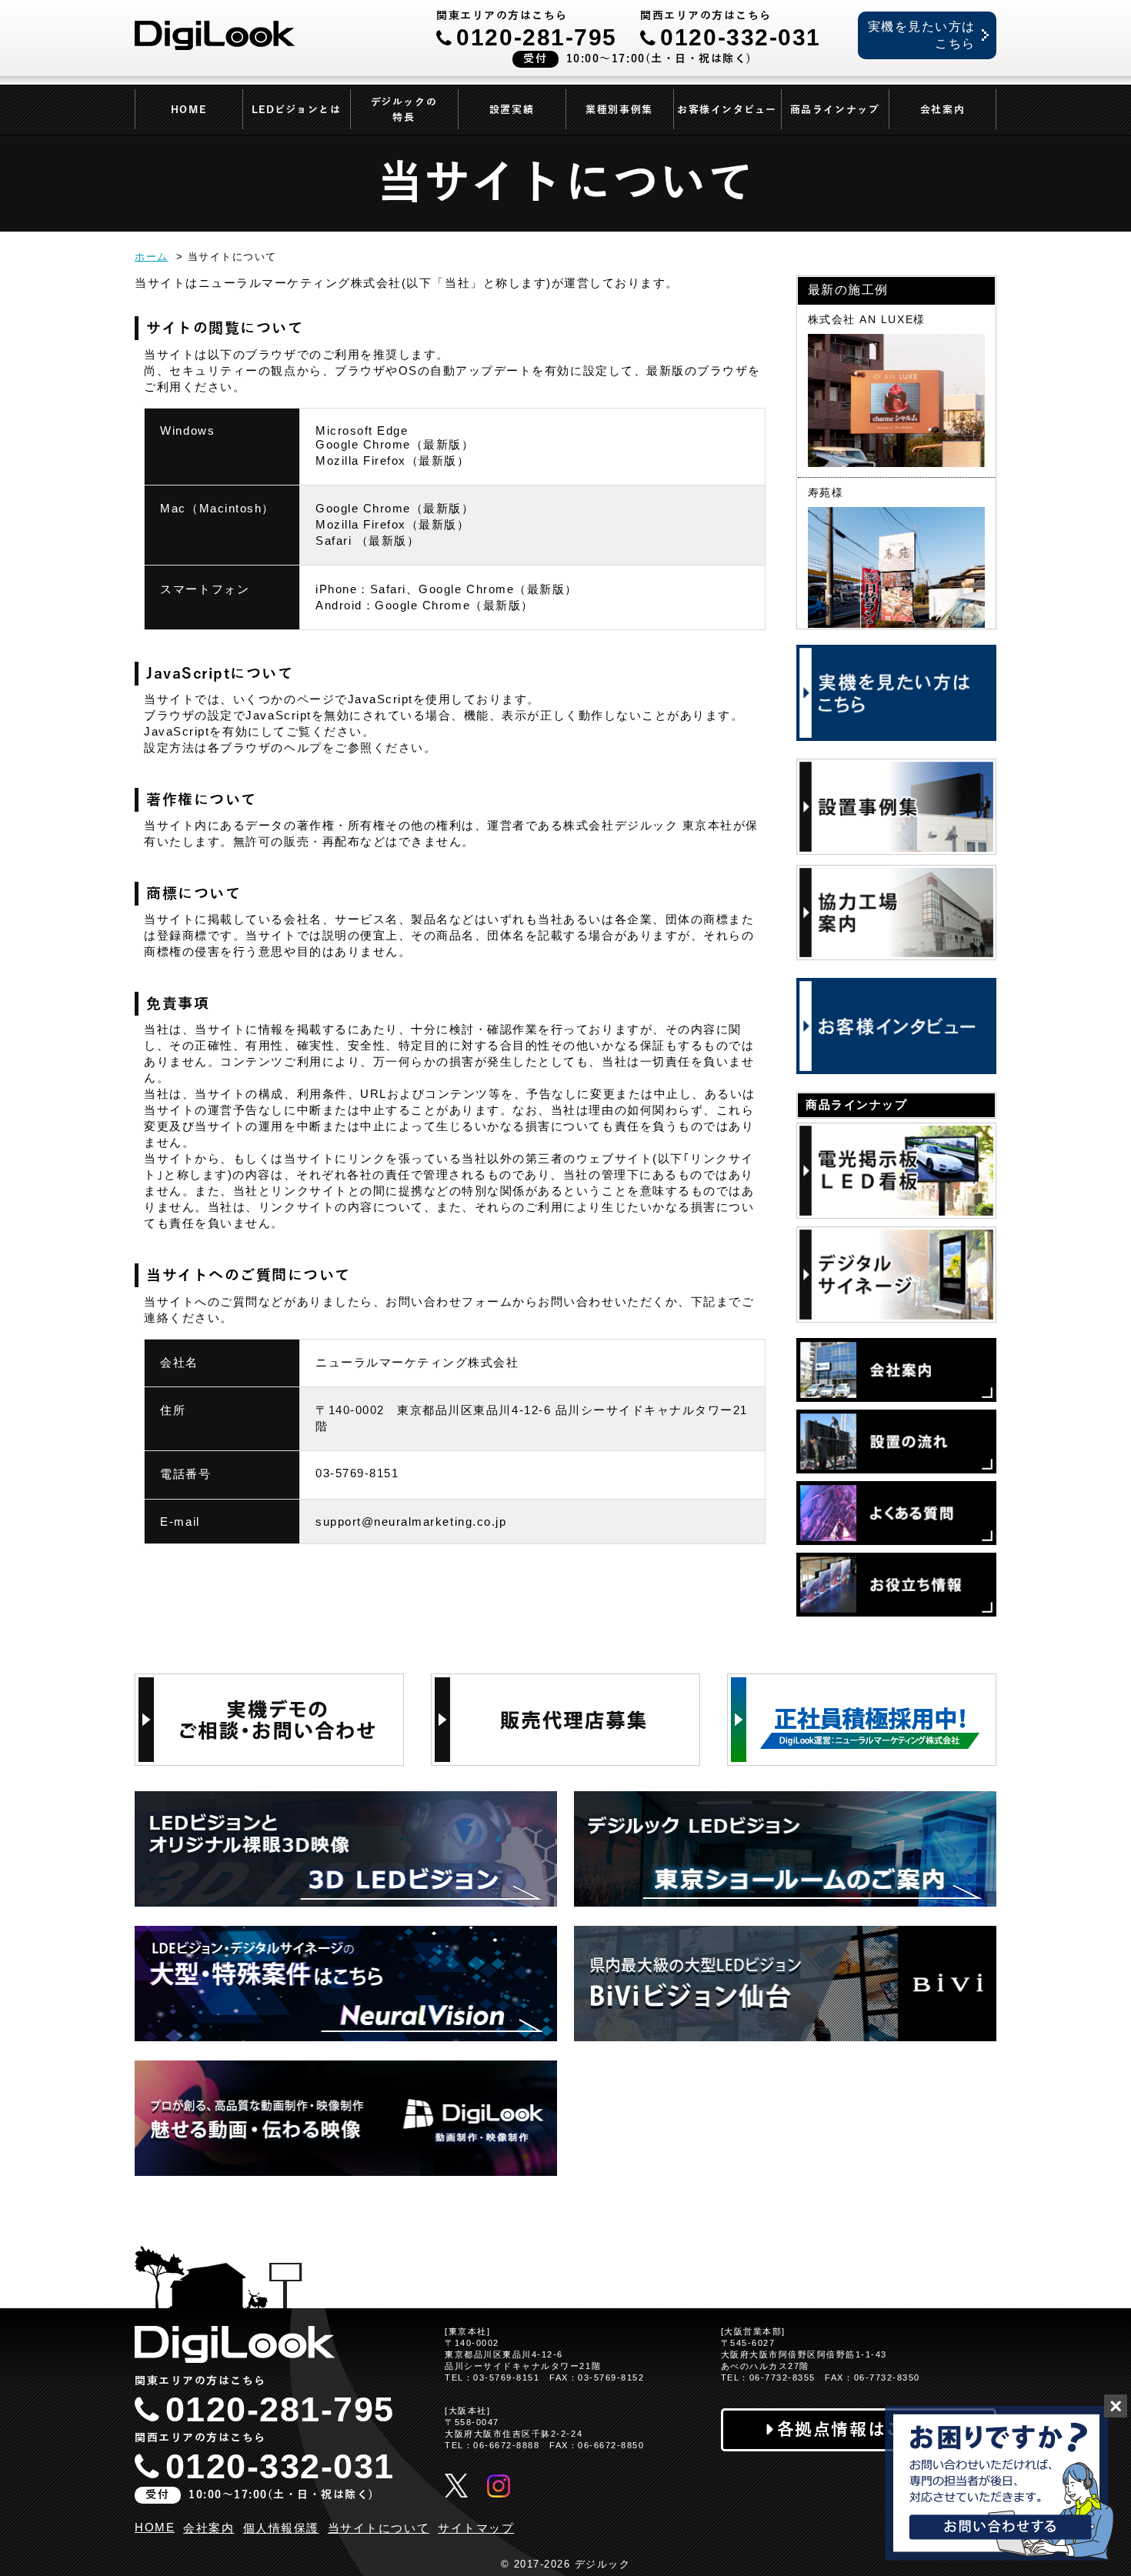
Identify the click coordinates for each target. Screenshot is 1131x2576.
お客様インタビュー (727, 110)
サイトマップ (476, 2528)
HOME (188, 110)
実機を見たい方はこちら (922, 35)
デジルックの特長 (404, 110)
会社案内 (942, 110)
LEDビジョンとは (297, 110)
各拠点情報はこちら (859, 2429)
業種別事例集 (619, 110)
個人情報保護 (281, 2528)
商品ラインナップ (835, 110)
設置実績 (512, 110)
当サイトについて (379, 2528)
